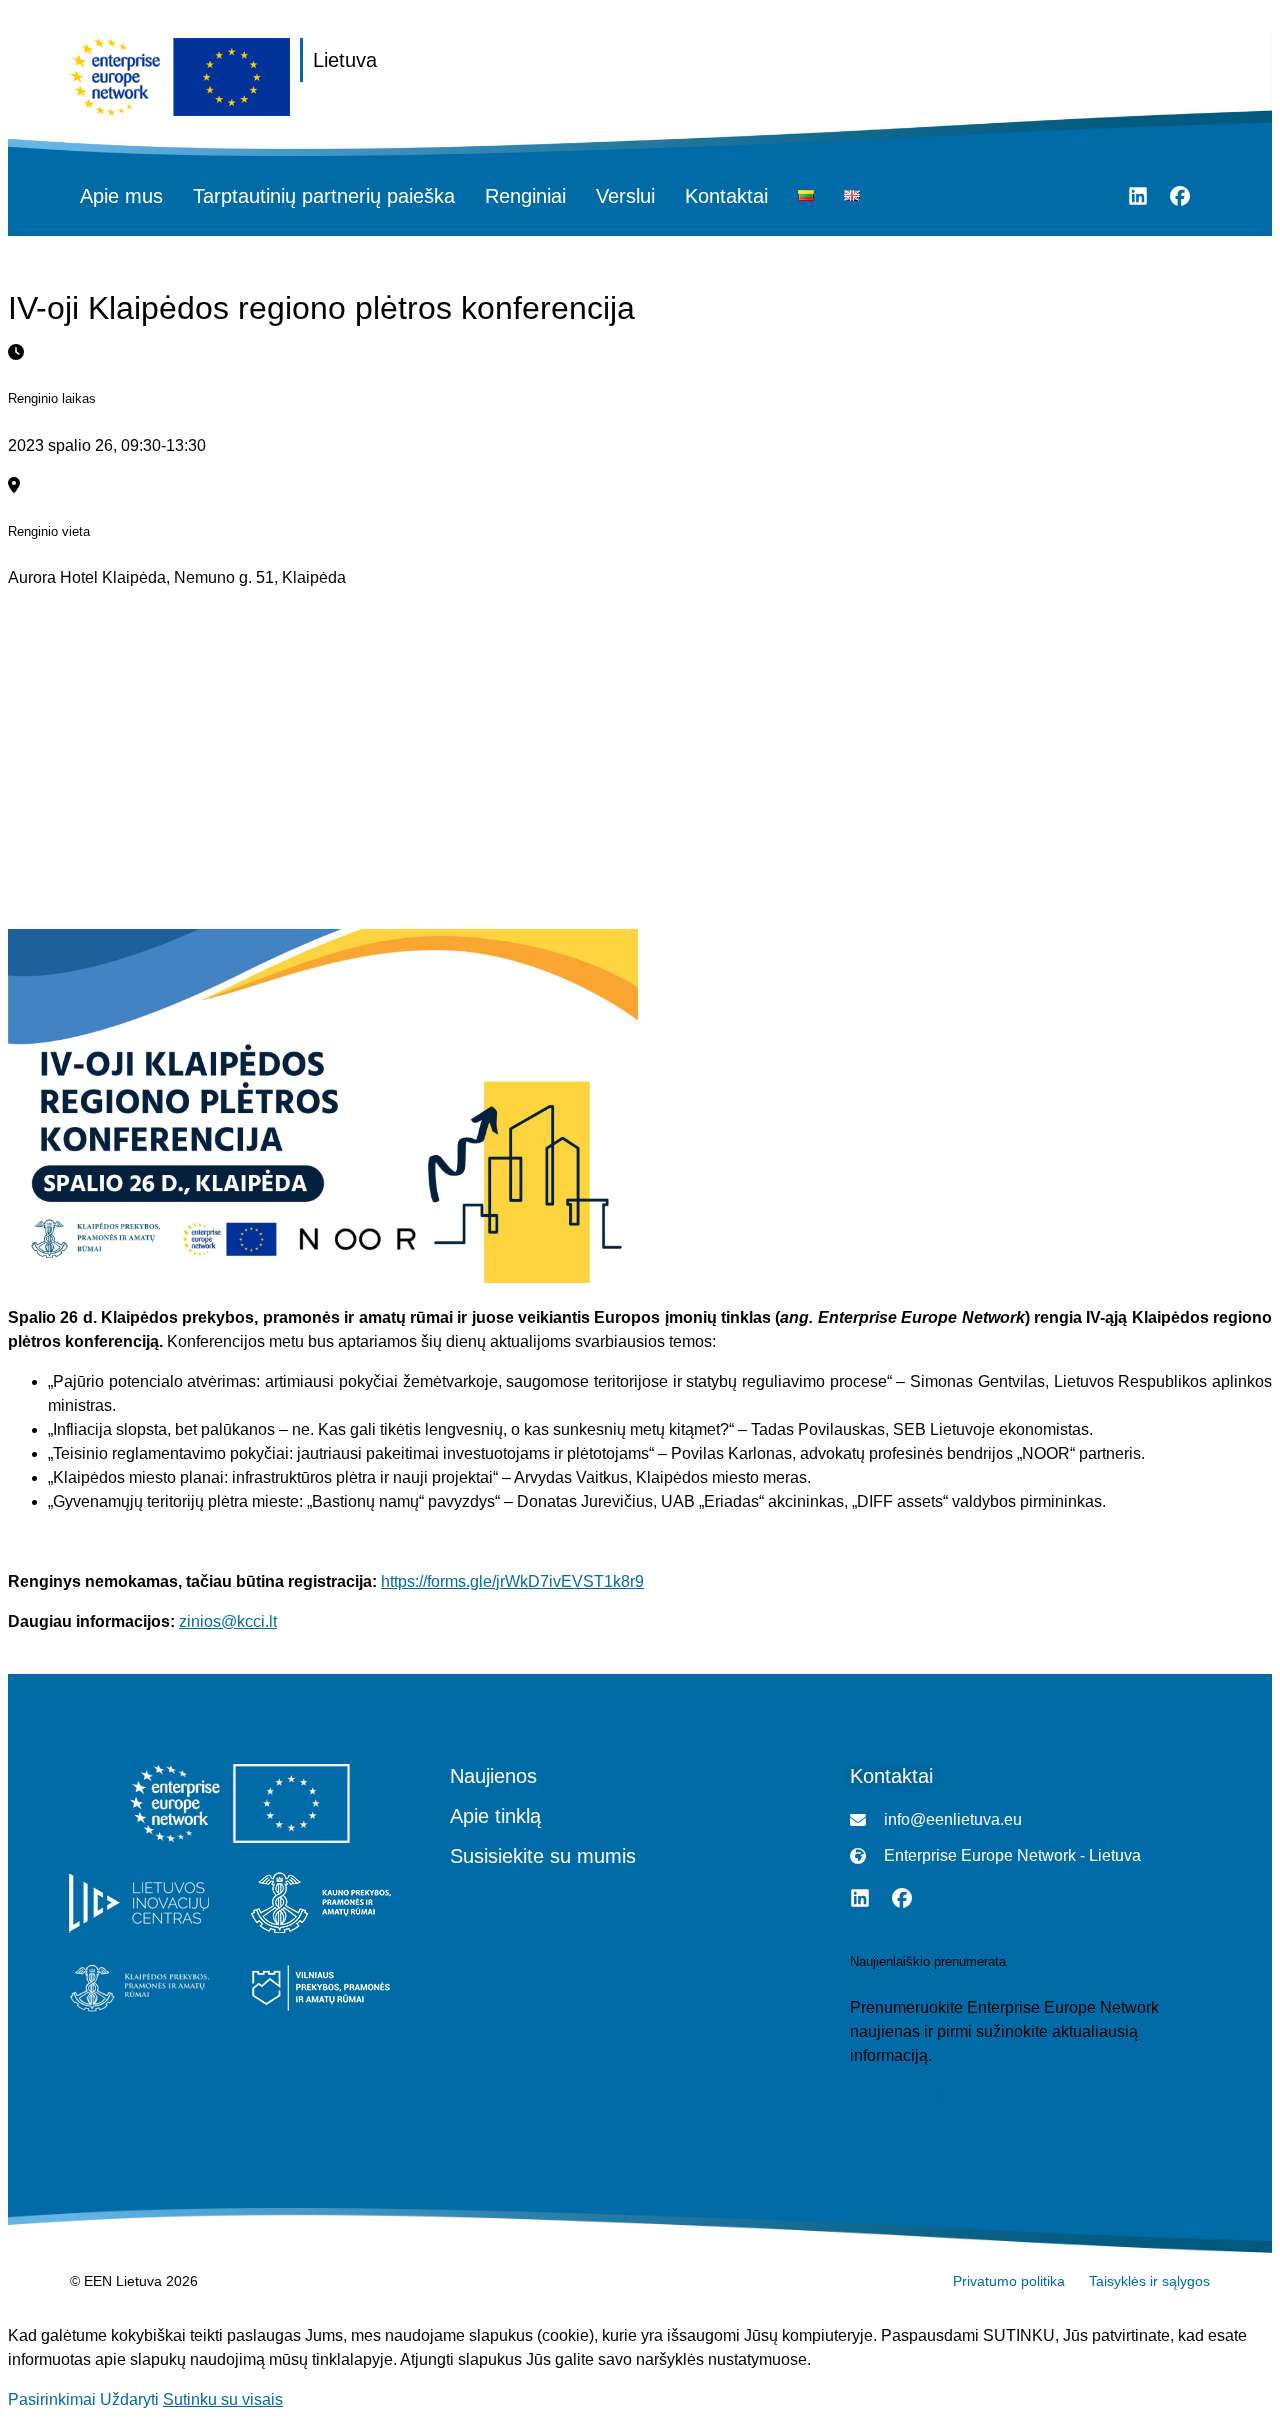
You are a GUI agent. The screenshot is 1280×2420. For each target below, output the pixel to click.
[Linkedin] (1138, 196)
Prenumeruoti (898, 2095)
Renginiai (525, 196)
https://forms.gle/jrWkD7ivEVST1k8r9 (512, 1581)
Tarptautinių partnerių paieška (324, 196)
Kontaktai (726, 196)
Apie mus (121, 196)
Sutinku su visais (223, 2399)
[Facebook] (1180, 196)
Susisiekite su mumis (543, 1856)
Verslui (625, 196)
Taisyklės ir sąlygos (1149, 2281)
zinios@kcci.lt (228, 1621)
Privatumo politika (1009, 2281)
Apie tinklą (495, 1816)
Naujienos (493, 1776)
